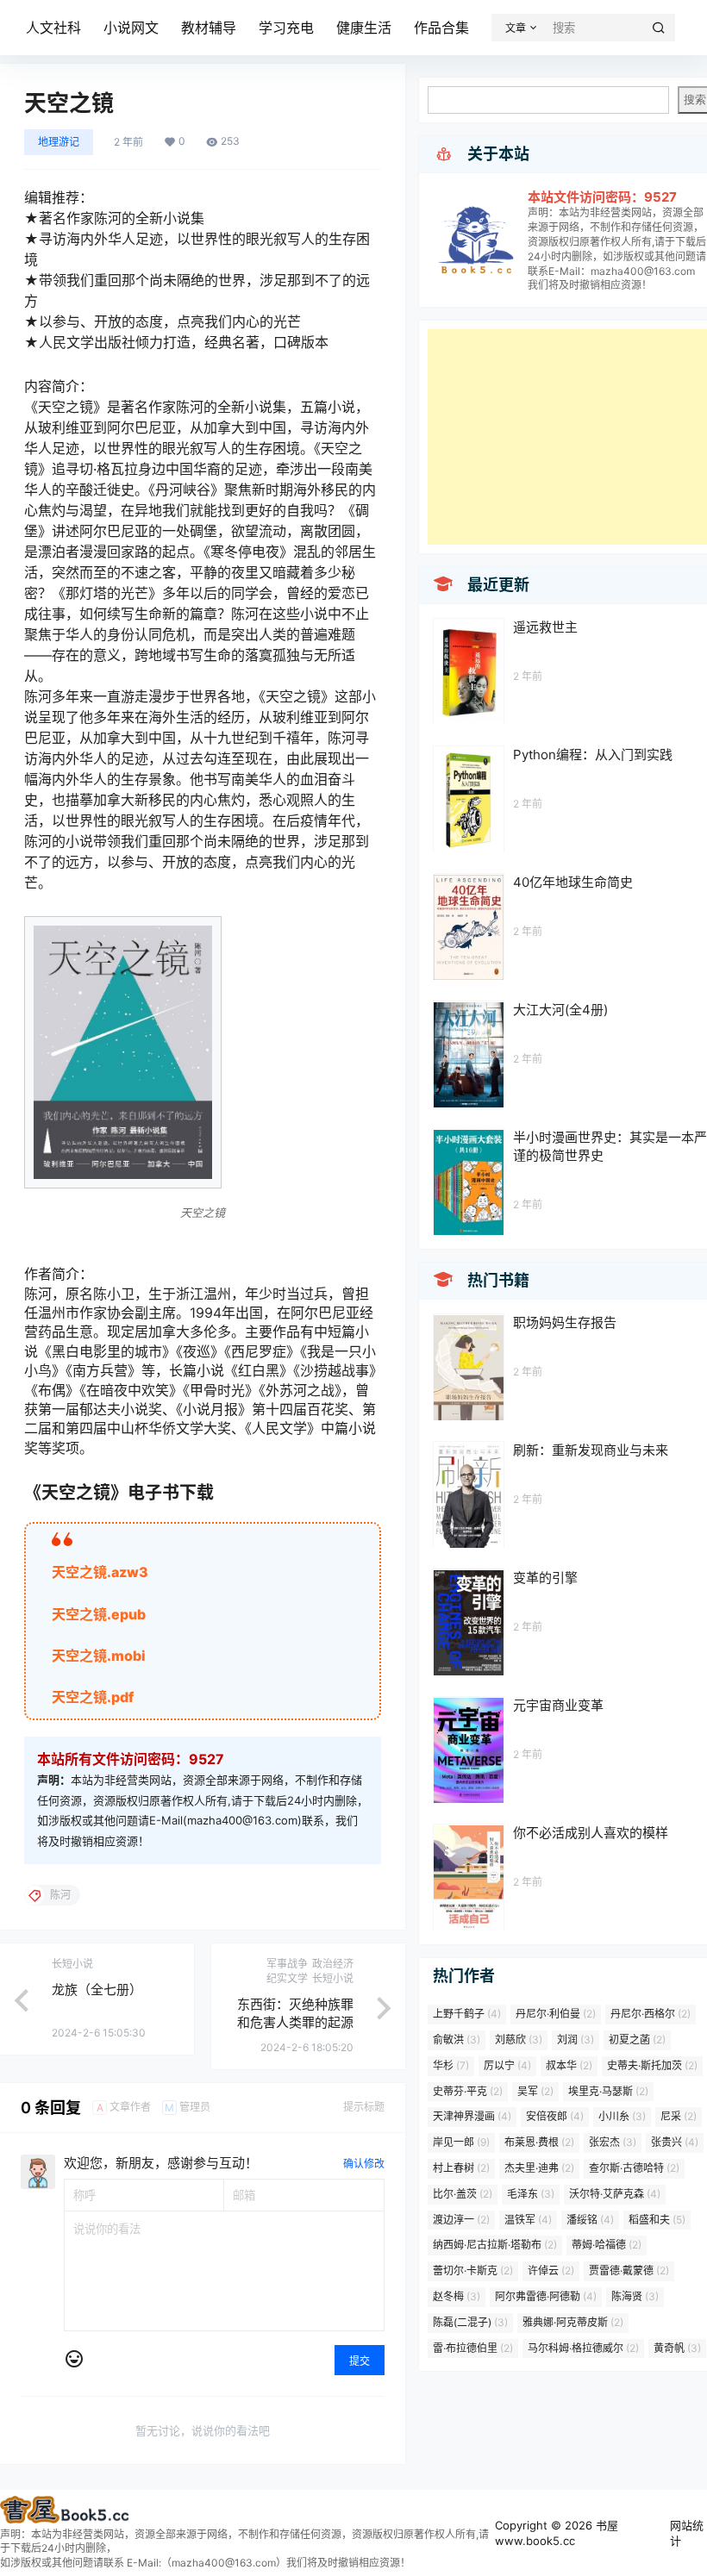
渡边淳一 (461, 2220)
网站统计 (687, 2533)
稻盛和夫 (657, 2220)
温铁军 (528, 2220)
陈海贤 (635, 2296)
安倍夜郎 (555, 2116)
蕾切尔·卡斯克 (473, 2270)
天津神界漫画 (472, 2116)
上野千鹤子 (467, 2014)
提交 (360, 2361)
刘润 (576, 2040)
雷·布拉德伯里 (473, 2348)
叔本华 (569, 2065)
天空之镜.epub (99, 1614)
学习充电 (286, 28)
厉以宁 (507, 2065)
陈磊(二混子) (470, 2322)
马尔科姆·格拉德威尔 (583, 2348)
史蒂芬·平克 (468, 2091)
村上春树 (461, 2168)
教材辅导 (209, 28)
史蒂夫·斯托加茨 (652, 2065)
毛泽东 (531, 2194)
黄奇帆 (677, 2348)
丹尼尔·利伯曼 (556, 2014)
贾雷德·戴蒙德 (629, 2270)
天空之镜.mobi (99, 1656)
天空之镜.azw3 (100, 1572)
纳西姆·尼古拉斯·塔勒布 (495, 2245)
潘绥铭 (590, 2220)
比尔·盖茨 (463, 2194)
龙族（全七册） (97, 1990)
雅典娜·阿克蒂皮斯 (573, 2322)
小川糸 (622, 2116)
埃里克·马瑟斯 (608, 2091)
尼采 (679, 2116)
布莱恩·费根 (539, 2142)
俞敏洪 (457, 2040)
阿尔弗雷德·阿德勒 (546, 2296)
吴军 (535, 2091)
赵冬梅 (457, 2296)
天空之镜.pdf (93, 1697)
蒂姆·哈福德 (607, 2245)
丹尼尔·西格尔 (651, 2014)
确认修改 (364, 2164)
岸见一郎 (461, 2142)
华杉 (451, 2065)
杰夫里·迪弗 (539, 2168)
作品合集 (441, 28)
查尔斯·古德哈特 (634, 2168)
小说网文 (131, 28)
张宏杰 (613, 2142)
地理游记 (59, 142)
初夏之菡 (637, 2040)
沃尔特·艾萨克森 (615, 2194)
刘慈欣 (519, 2040)
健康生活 (364, 28)
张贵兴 (675, 2142)
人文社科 (53, 28)
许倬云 (551, 2270)
